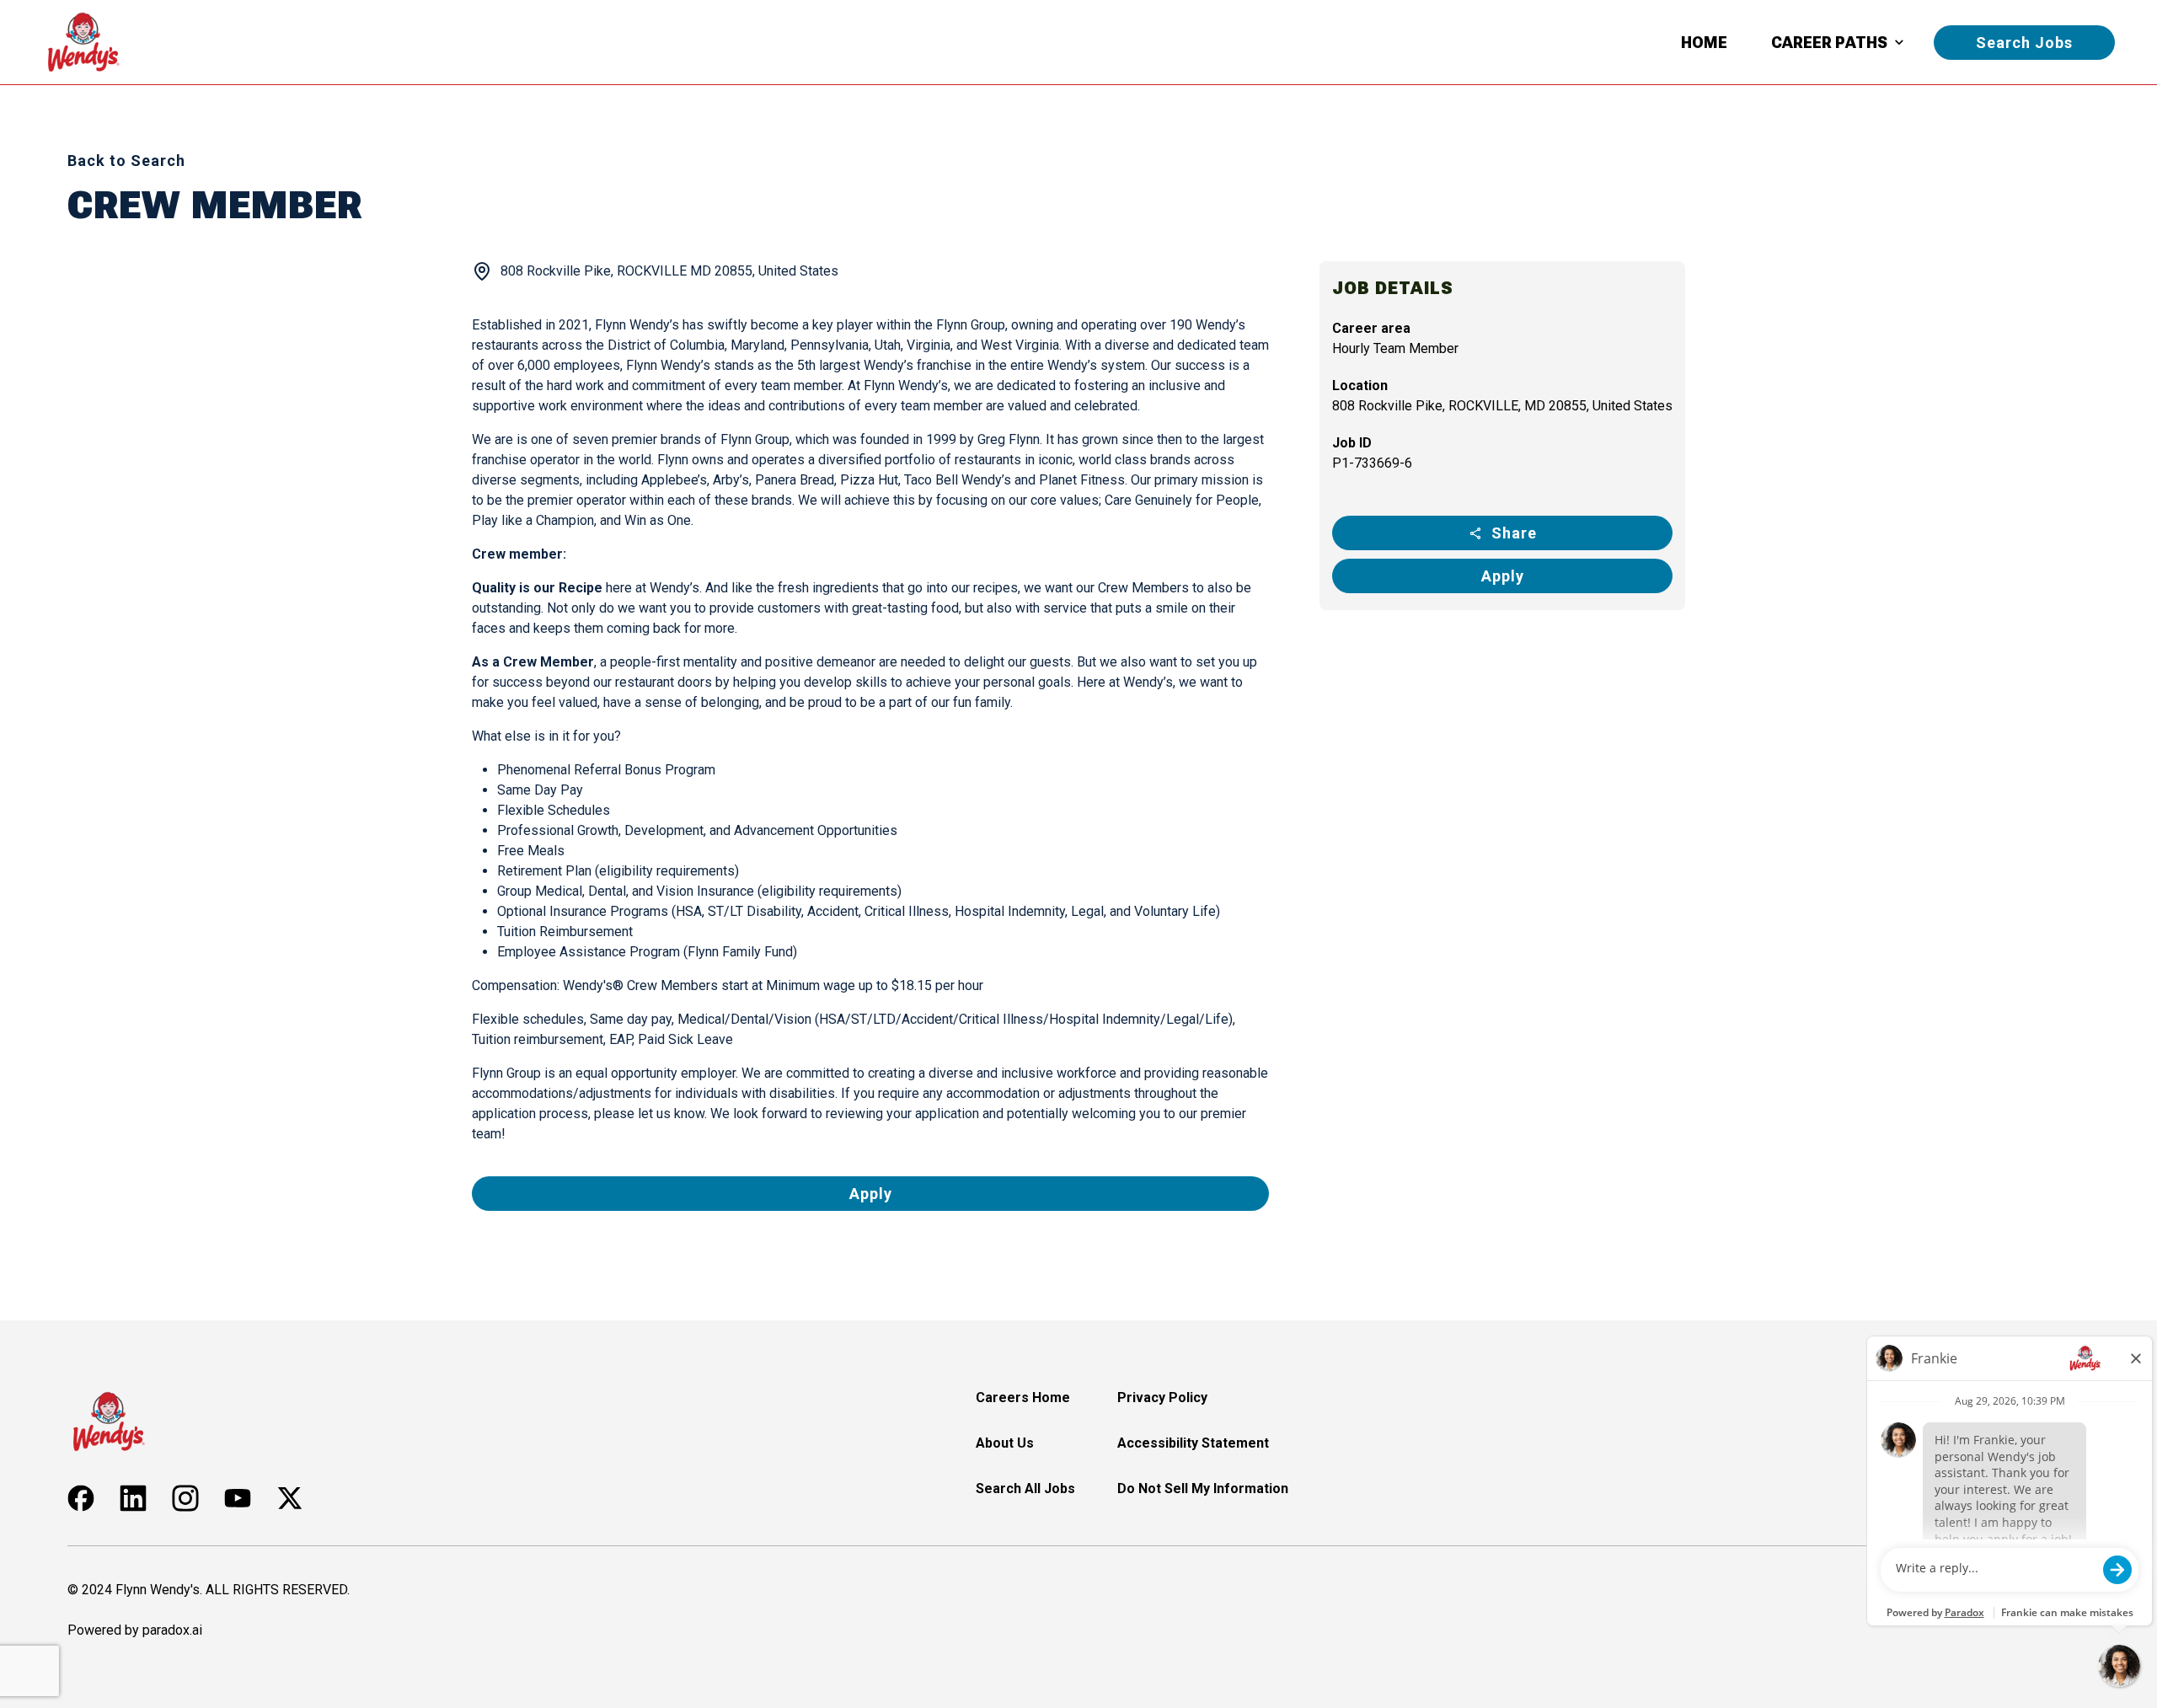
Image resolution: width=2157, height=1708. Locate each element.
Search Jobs (2024, 43)
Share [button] (1514, 533)
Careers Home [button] (1023, 1397)
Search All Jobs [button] (1025, 1488)
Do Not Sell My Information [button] (1203, 1488)
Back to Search (126, 161)
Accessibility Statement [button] (1193, 1443)
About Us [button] (1005, 1443)
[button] (81, 1498)
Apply (1503, 576)
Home (1704, 43)
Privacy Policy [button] (1162, 1397)
